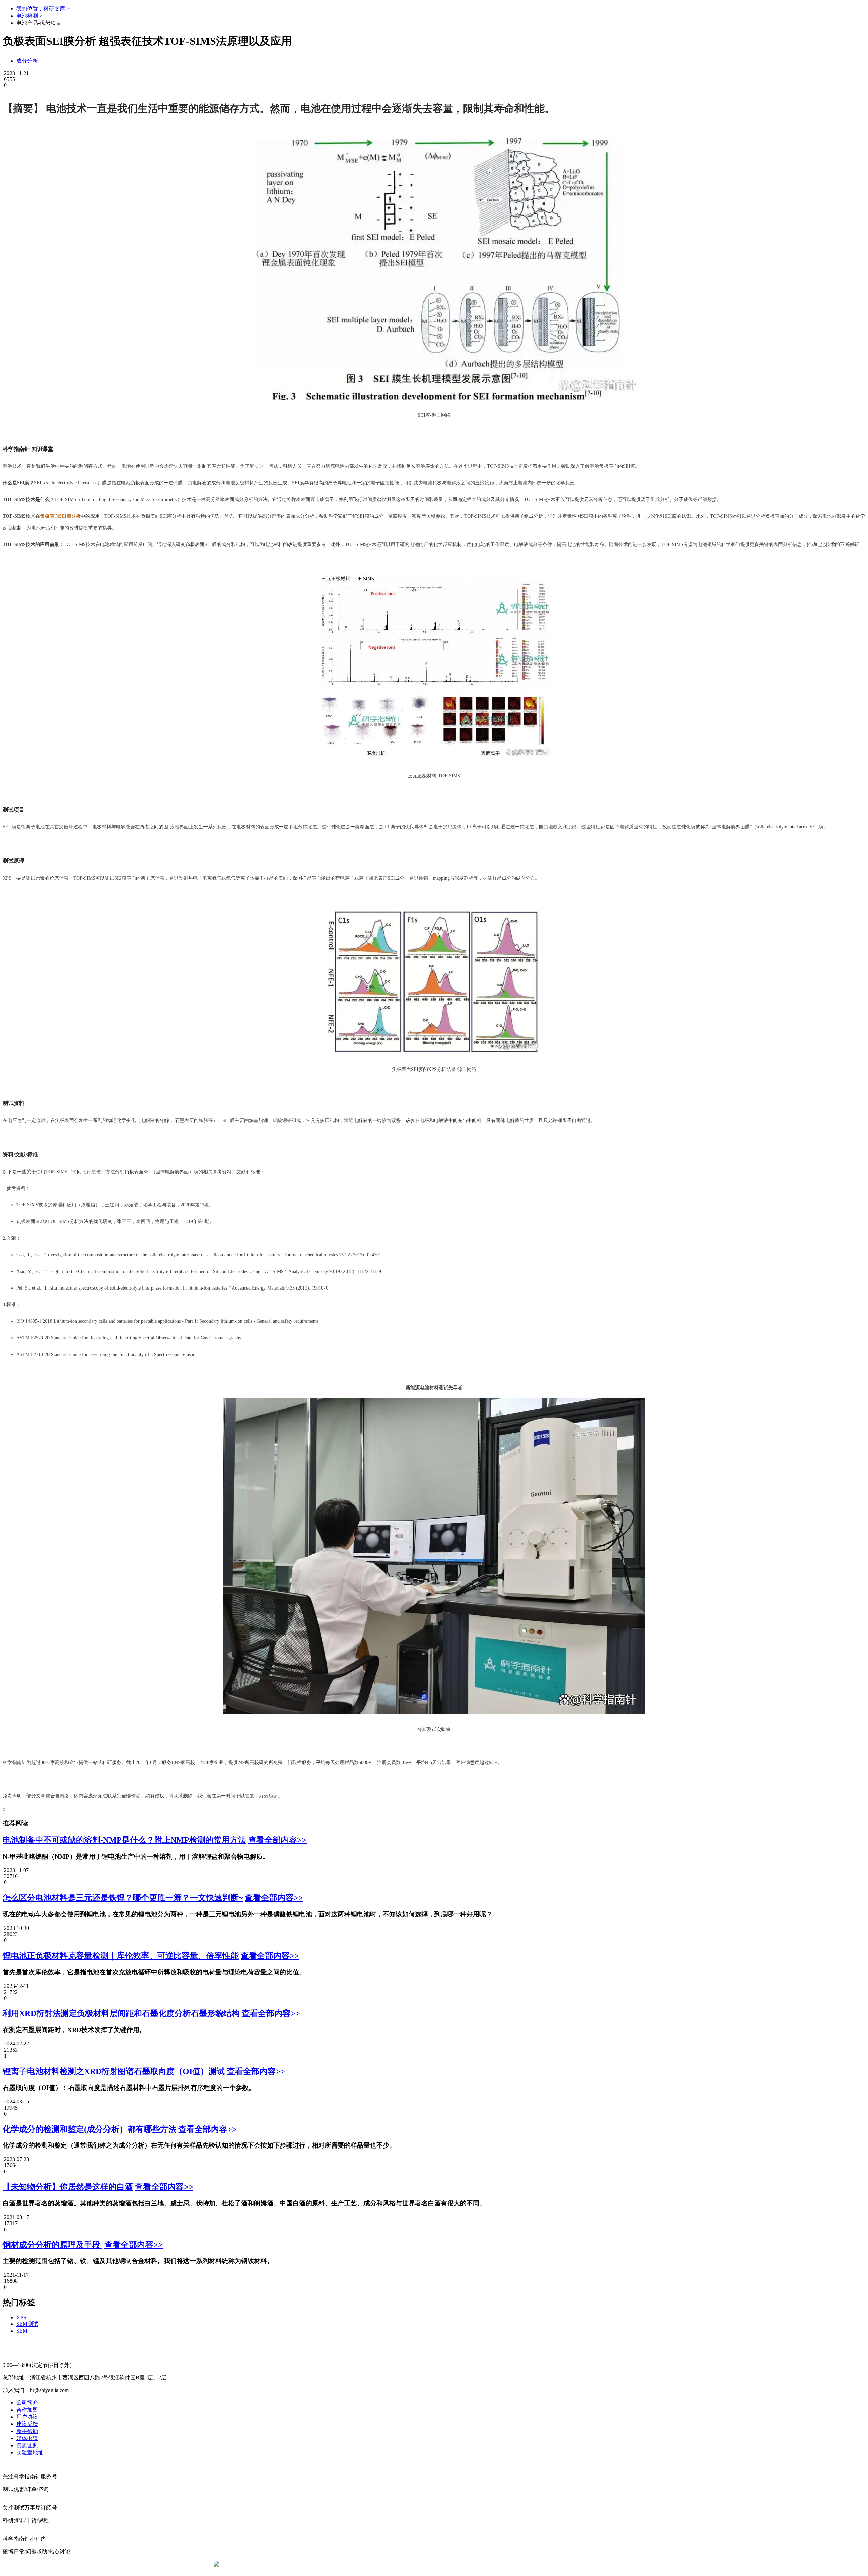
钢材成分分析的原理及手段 (53, 2245)
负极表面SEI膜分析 (60, 516)
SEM (22, 2331)
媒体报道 (27, 2438)
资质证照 (27, 2445)
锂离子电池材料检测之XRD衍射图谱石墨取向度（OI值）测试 (114, 2071)
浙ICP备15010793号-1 (424, 2564)
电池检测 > (29, 16)
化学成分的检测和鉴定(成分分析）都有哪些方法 (90, 2129)
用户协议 (27, 2417)
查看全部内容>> (277, 1840)
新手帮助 (27, 2431)
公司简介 (27, 2403)
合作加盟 (27, 2410)
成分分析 (27, 61)
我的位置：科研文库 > (43, 9)
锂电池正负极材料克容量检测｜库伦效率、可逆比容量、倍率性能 (121, 1956)
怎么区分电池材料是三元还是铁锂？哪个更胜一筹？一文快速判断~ (123, 1898)
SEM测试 (27, 2324)
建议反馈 (27, 2424)
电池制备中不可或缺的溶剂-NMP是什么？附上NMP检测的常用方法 (124, 1840)
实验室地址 (30, 2452)
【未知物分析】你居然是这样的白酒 (68, 2187)
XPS (21, 2318)
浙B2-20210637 (378, 2564)
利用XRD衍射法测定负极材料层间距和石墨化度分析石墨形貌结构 (121, 2013)
